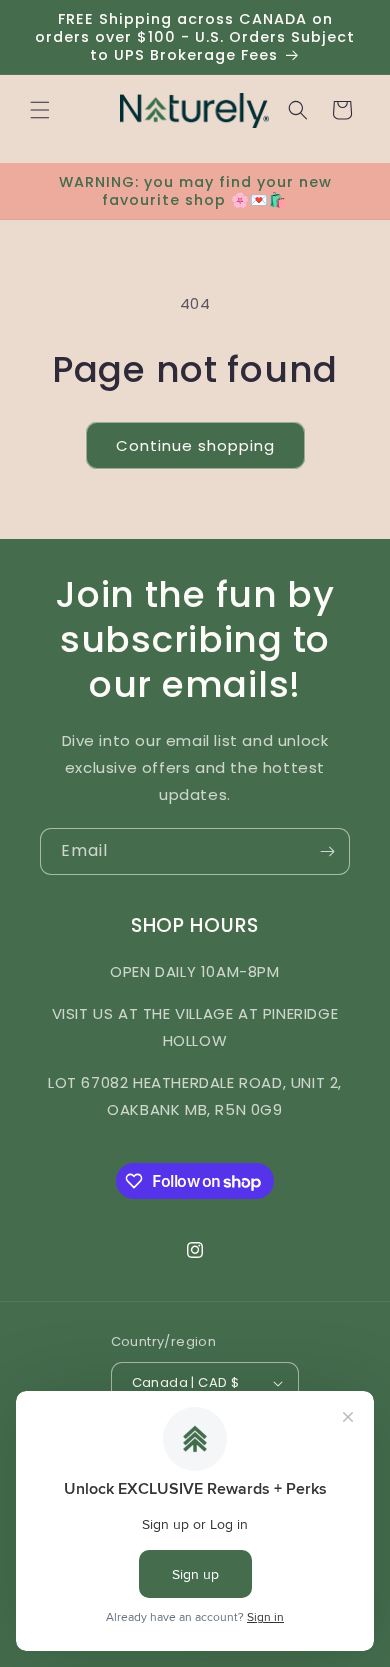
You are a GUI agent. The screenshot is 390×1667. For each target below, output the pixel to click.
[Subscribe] (327, 851)
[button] (40, 110)
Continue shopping (195, 445)
